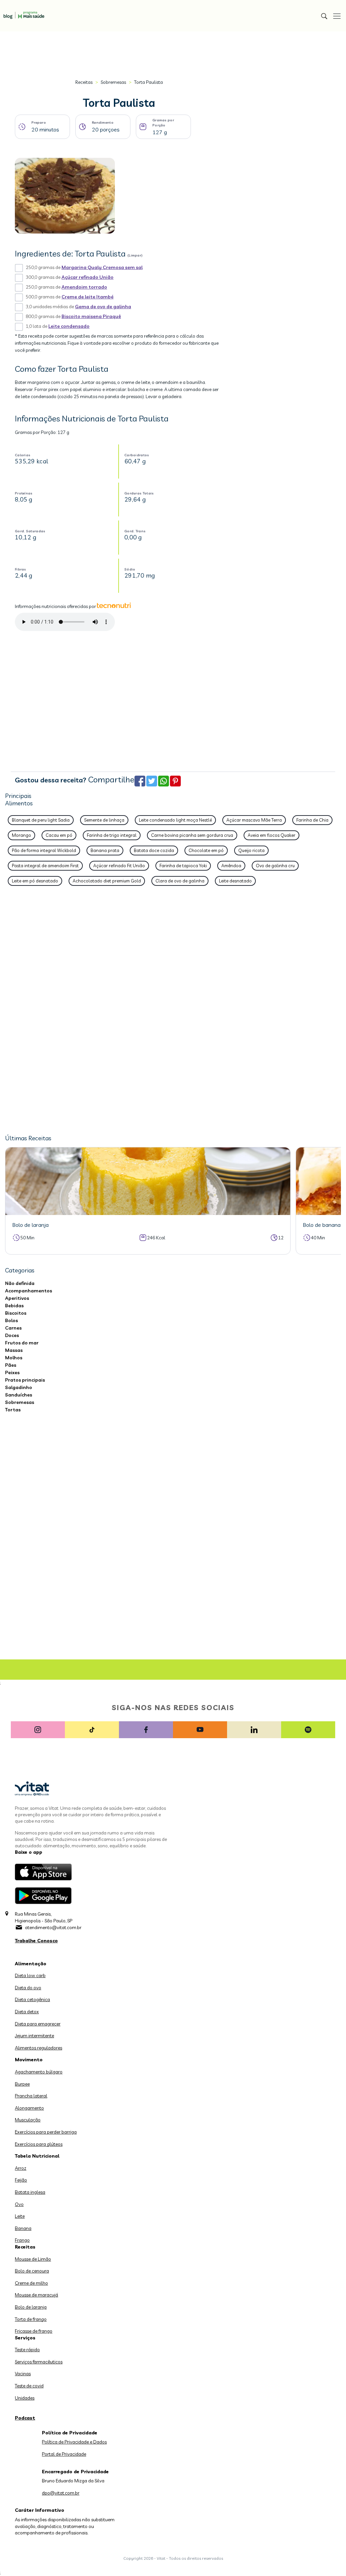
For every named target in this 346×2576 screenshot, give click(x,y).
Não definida (20, 1283)
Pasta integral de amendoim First (45, 866)
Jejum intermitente (34, 2036)
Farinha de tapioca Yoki (183, 866)
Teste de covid (29, 2386)
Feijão (21, 2180)
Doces (12, 1335)
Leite (20, 2216)
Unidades (25, 2398)
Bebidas (14, 1306)
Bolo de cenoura (32, 2271)
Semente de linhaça (104, 820)
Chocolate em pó (206, 850)
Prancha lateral (31, 2096)
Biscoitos (16, 1313)
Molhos (14, 1358)
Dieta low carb (30, 1975)
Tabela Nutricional (37, 2156)
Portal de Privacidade (64, 2454)
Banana (23, 2228)
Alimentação (31, 1964)
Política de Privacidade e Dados (74, 2442)
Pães (11, 1365)
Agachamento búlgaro (39, 2072)
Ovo (19, 2204)
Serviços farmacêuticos (39, 2362)
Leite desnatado (235, 881)
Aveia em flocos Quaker (271, 835)
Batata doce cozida (154, 850)
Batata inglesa (30, 2192)
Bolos (11, 1320)
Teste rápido (27, 2350)
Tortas (13, 1410)
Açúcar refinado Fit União (119, 866)
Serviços (25, 2338)
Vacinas (23, 2374)
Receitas (84, 82)
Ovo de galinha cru (275, 866)
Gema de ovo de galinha (103, 307)
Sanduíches (19, 1395)
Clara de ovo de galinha (180, 881)
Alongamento (29, 2108)
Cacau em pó (59, 835)
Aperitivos (17, 1298)
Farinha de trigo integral (112, 835)
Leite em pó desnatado (35, 881)
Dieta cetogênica (32, 1999)
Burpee (22, 2084)
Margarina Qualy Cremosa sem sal (102, 267)
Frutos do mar (22, 1343)
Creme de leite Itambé (88, 297)
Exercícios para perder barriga (46, 2132)
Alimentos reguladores (39, 2048)
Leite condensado (69, 326)
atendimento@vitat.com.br (53, 1927)
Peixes (12, 1372)
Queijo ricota (251, 850)
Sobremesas (113, 82)
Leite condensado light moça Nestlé (175, 820)
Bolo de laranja (31, 2307)
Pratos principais (25, 1380)
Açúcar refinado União (88, 277)
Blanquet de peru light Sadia (41, 820)
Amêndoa (231, 866)
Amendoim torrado (84, 287)
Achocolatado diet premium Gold (107, 881)
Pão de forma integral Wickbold (44, 850)
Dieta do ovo (28, 1988)
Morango (21, 835)
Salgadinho (19, 1387)
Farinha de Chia (312, 820)
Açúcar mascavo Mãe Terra (254, 820)
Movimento (29, 2060)
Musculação (28, 2120)
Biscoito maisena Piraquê (91, 316)
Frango (22, 2240)
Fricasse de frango (34, 2331)
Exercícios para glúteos (39, 2144)
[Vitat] (22, 12)
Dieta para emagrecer (38, 2024)
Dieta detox (27, 2012)
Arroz (21, 2168)
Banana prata (105, 850)
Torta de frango (31, 2319)
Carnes (13, 1328)
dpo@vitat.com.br (61, 2493)
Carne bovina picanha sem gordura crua (192, 835)
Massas (14, 1350)
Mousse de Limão (33, 2259)
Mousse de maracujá (36, 2295)
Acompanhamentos (29, 1291)
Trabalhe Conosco (36, 1941)
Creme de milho (31, 2283)
